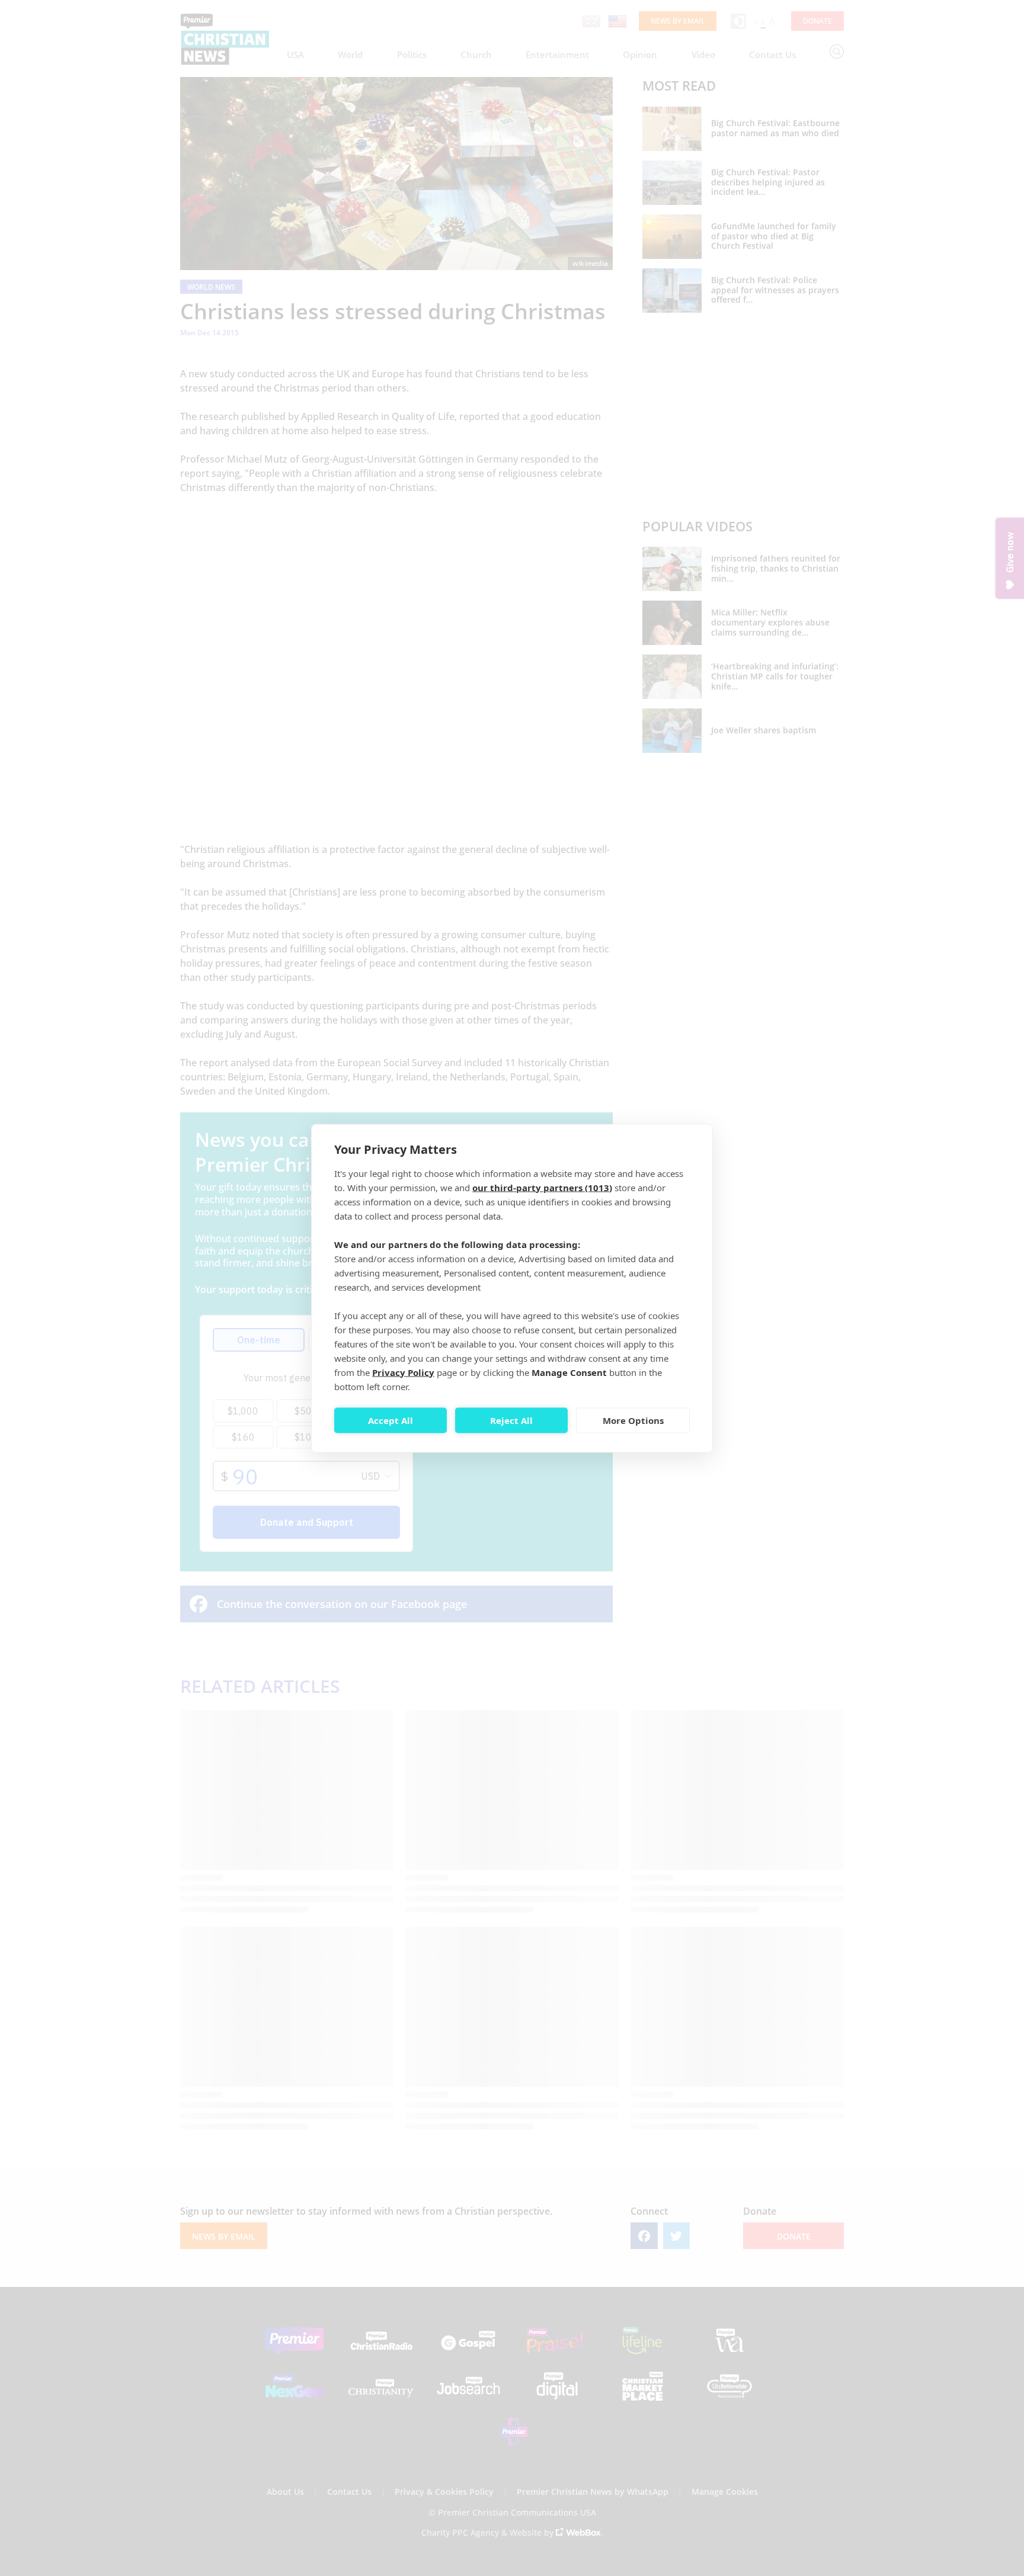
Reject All (511, 1420)
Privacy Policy (403, 1372)
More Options (633, 1420)
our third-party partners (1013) (542, 1187)
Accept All (391, 1420)
